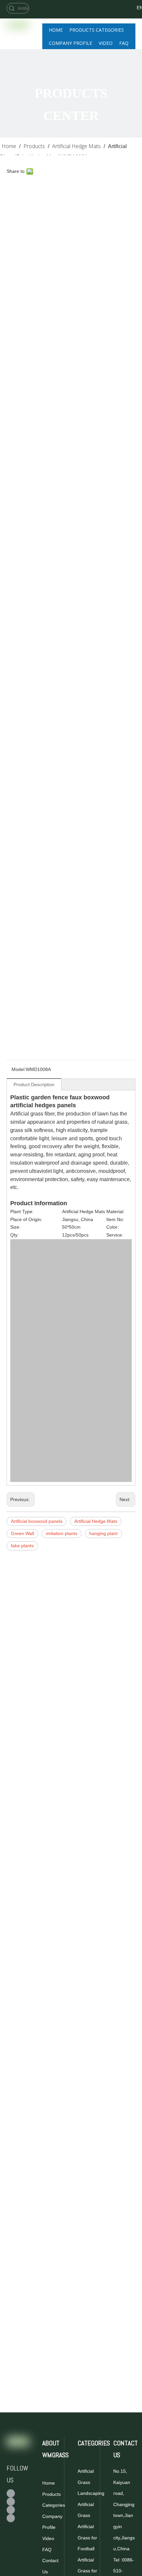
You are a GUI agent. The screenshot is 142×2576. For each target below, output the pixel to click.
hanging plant (103, 1533)
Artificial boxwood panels (37, 1521)
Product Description (34, 1084)
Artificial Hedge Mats (96, 1521)
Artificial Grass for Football (87, 2538)
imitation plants (62, 1533)
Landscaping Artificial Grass (91, 2504)
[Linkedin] (11, 2518)
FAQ (47, 2550)
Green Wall (22, 1533)
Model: (19, 1069)
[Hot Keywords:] (12, 8)
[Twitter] (111, 16)
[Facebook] (111, 7)
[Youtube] (11, 2510)
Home (49, 2483)
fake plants (22, 1546)
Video (48, 2538)
